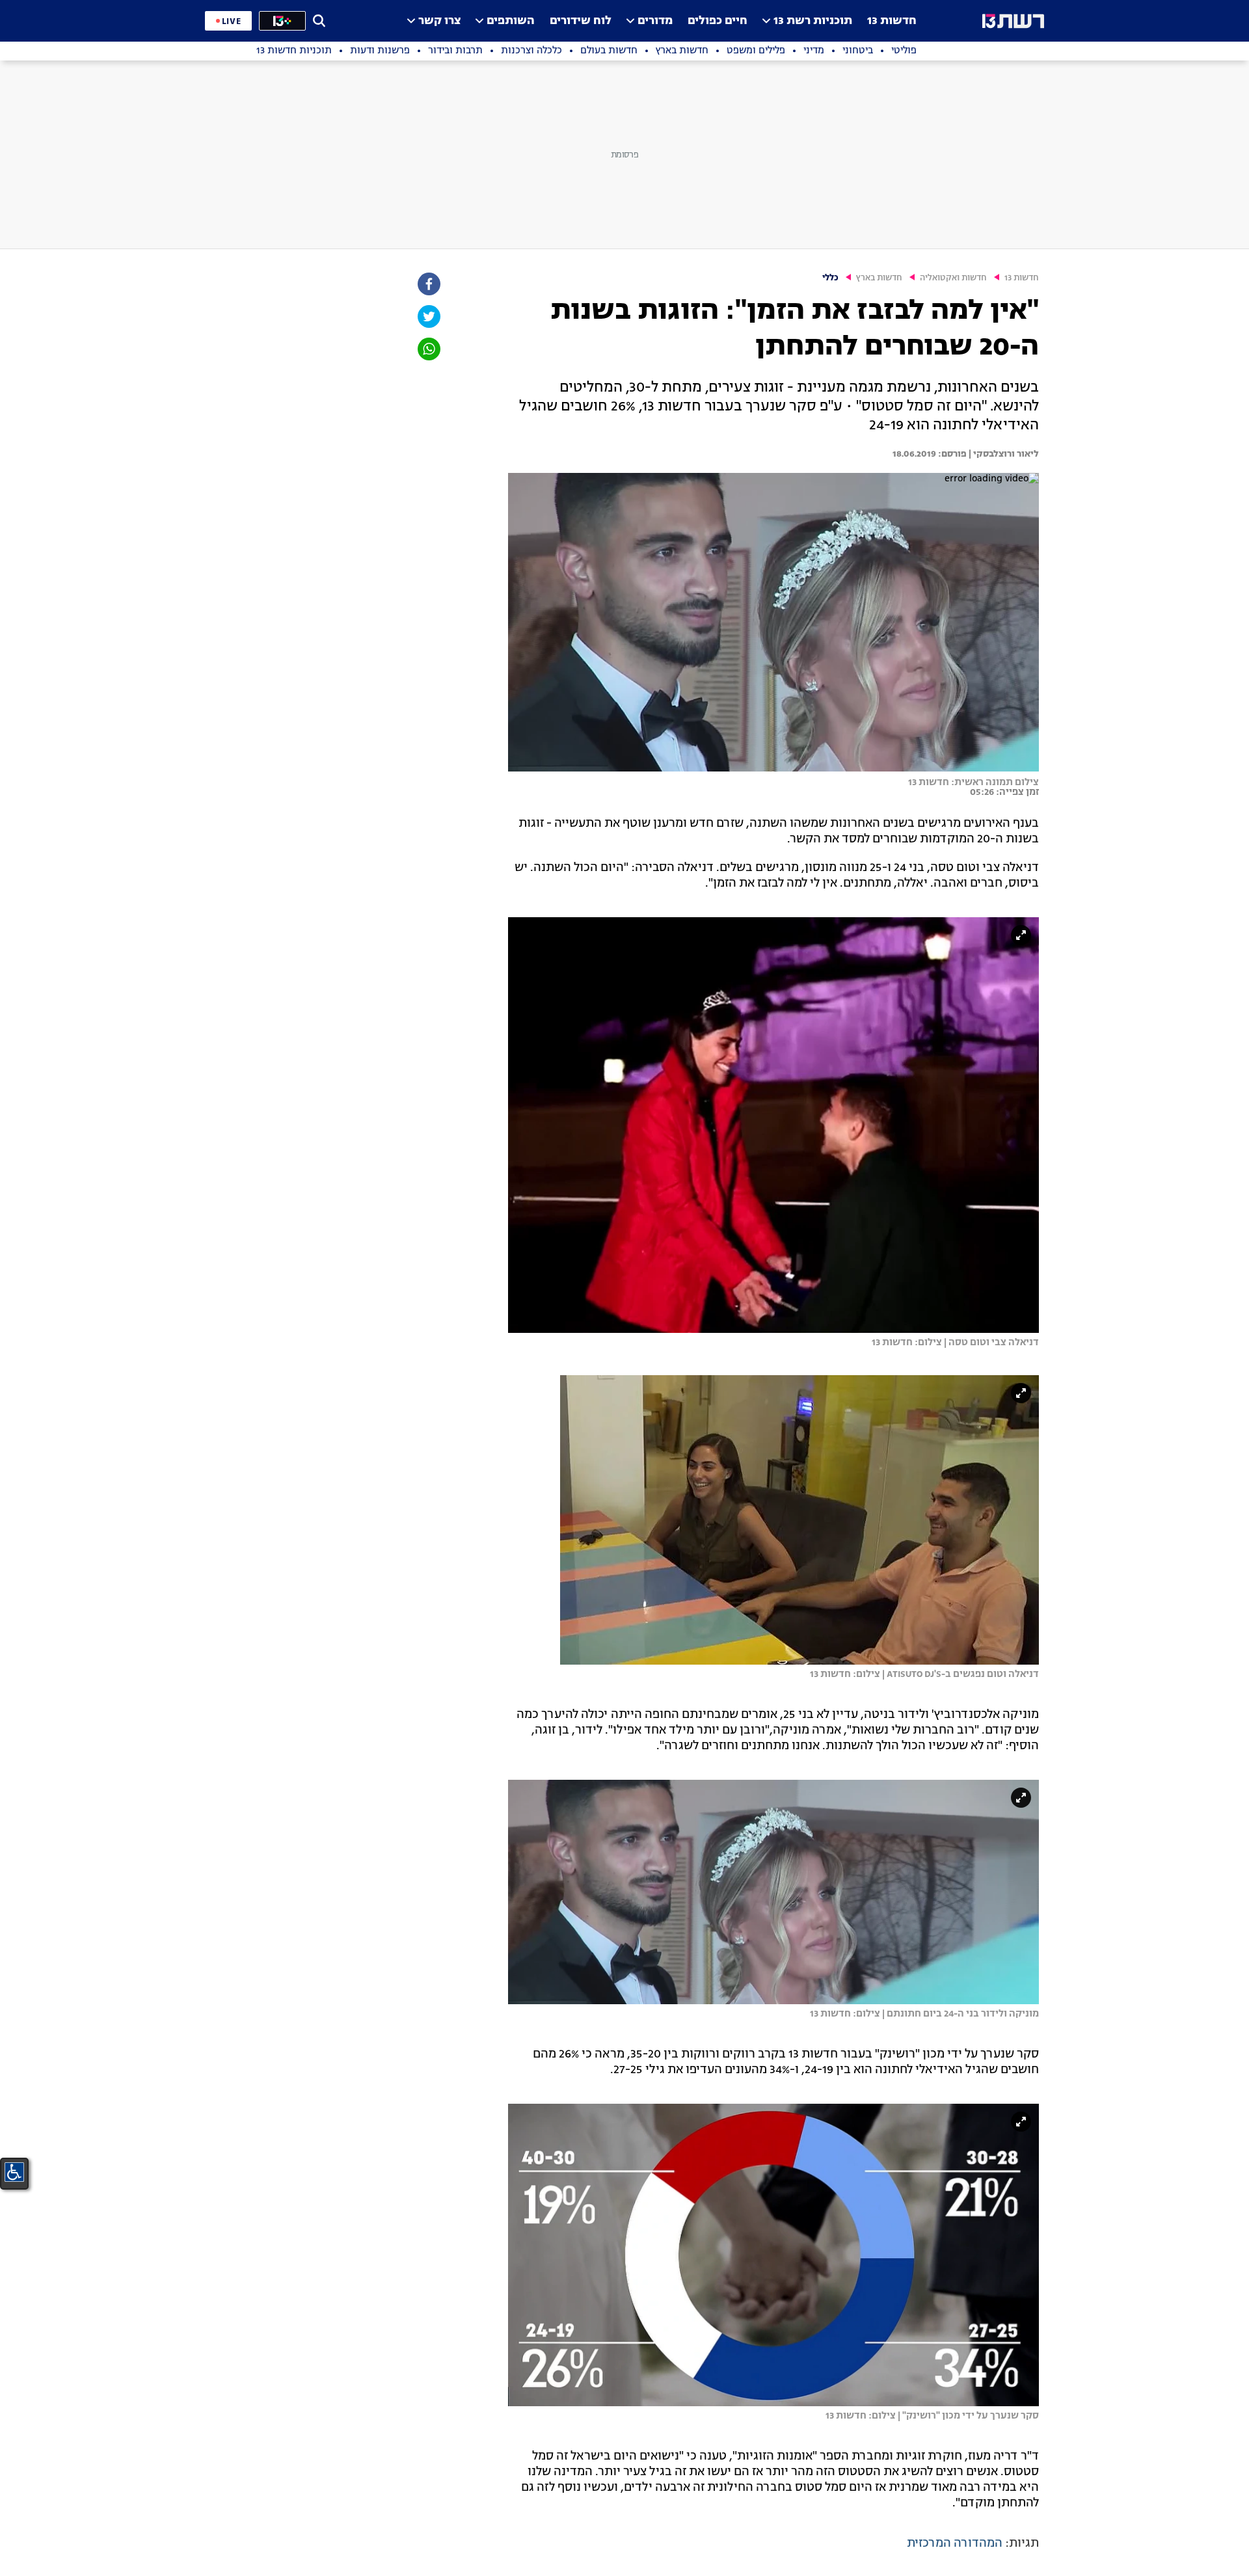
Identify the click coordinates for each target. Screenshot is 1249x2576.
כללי (830, 278)
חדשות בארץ (879, 278)
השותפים (511, 21)
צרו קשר (439, 21)
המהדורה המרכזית (955, 2543)
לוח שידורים (581, 21)
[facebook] (428, 284)
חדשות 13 (892, 21)
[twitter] (428, 316)
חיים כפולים (718, 21)
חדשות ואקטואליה (953, 278)
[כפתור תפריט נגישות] (14, 2172)
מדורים (655, 21)
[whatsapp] (428, 349)
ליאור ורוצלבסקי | (1003, 454)
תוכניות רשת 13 (813, 21)
